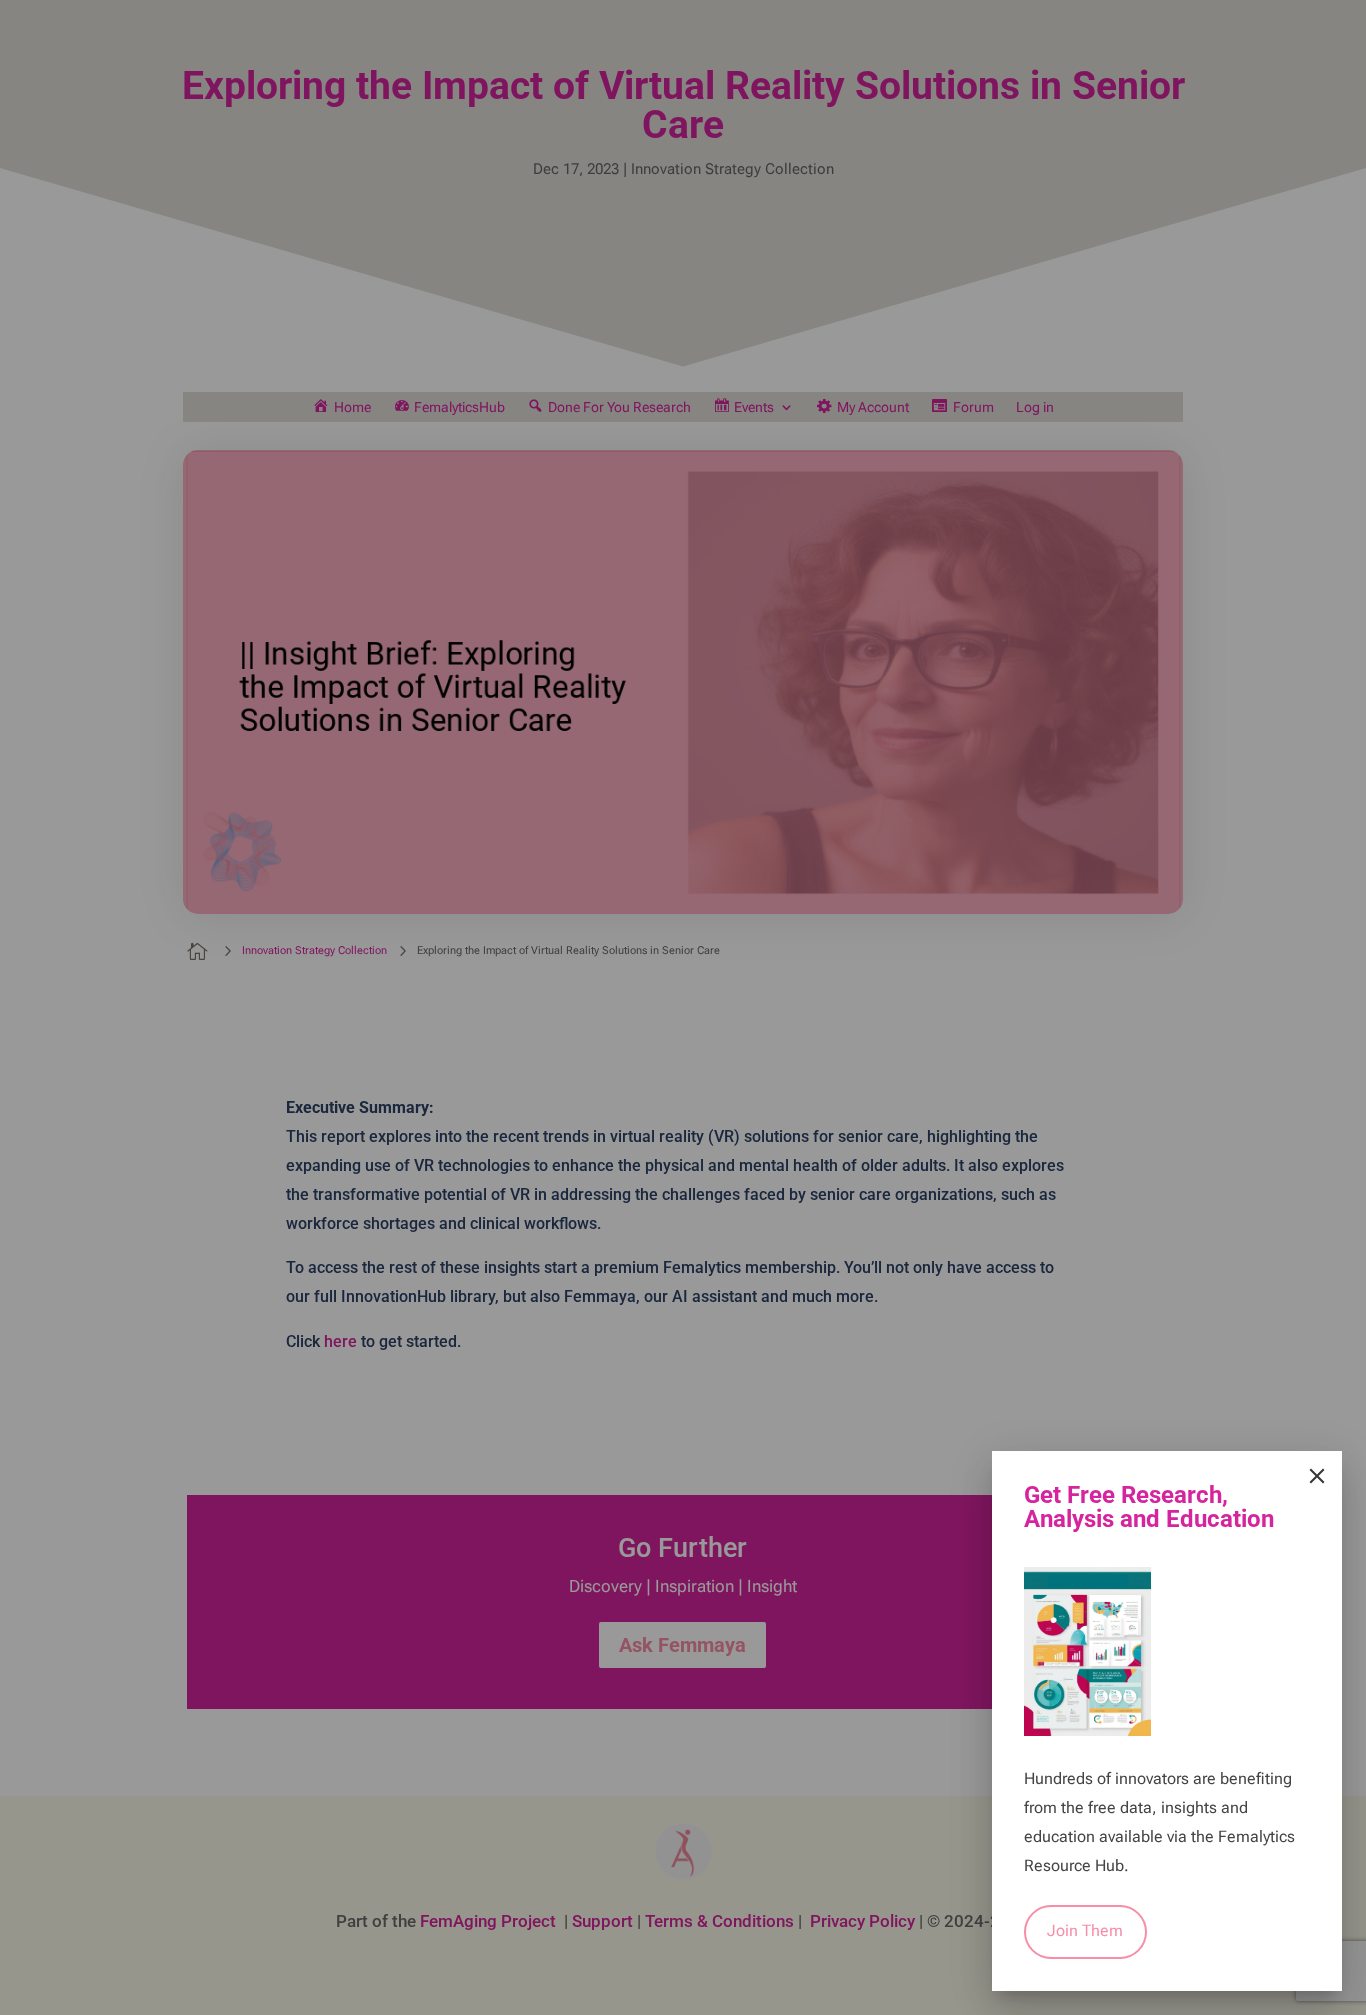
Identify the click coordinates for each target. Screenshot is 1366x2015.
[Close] (1317, 1476)
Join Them (1085, 1930)
